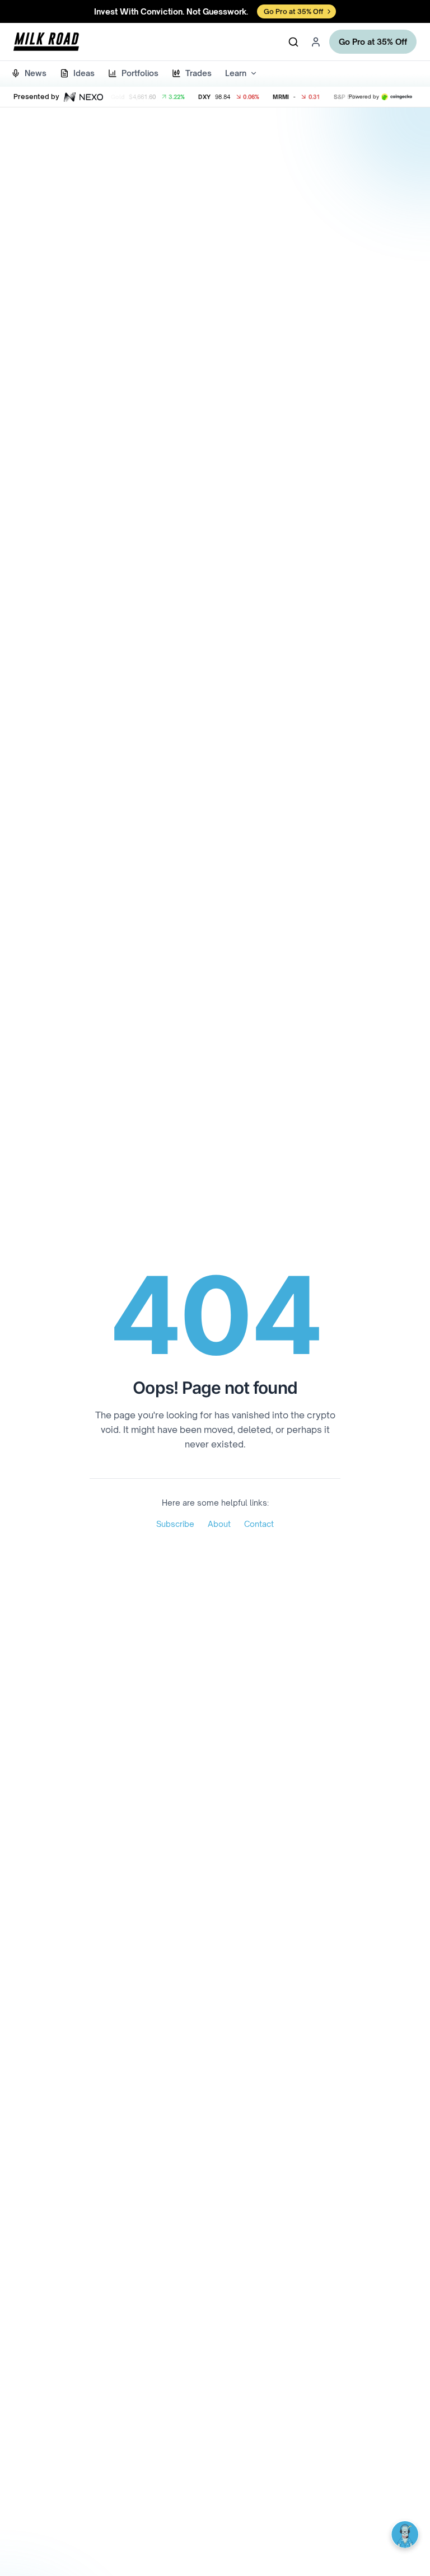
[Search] (293, 42)
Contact (259, 1524)
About (219, 1524)
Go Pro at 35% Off (373, 42)
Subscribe (175, 1524)
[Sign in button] (316, 42)
